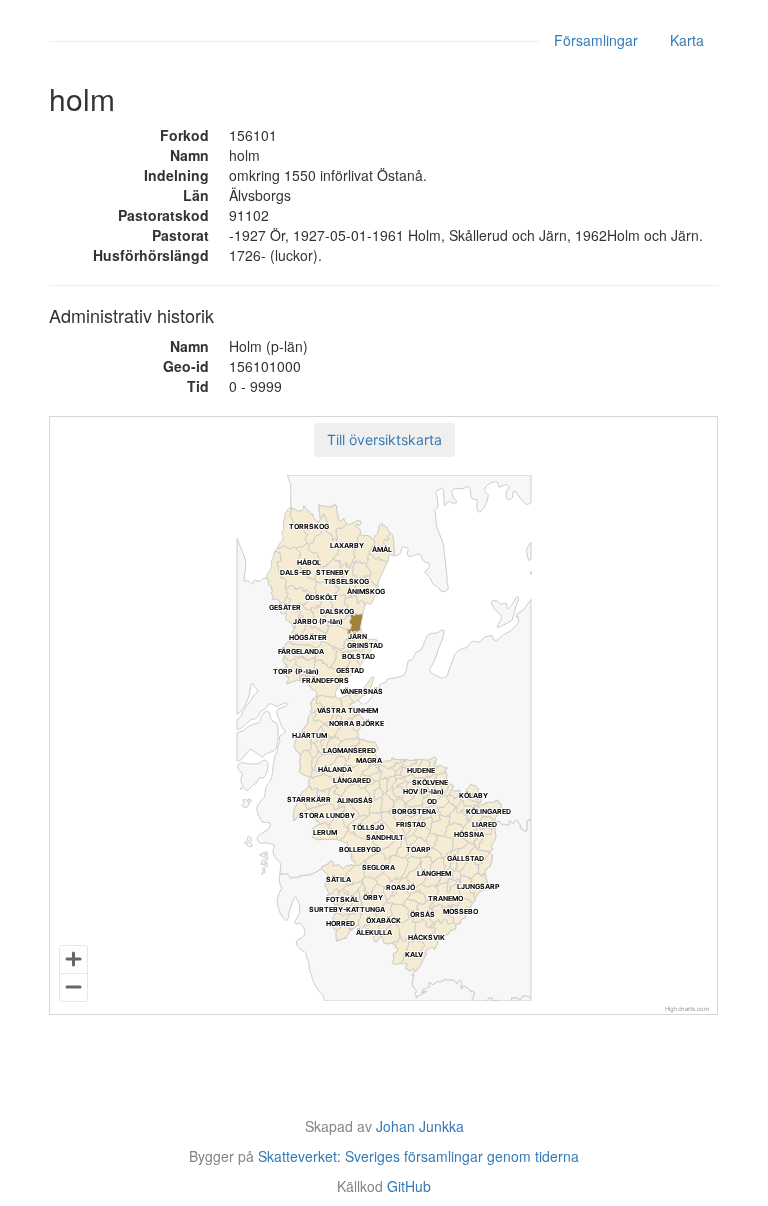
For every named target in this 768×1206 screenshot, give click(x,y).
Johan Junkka (420, 1126)
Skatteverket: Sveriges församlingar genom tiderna (418, 1156)
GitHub (409, 1186)
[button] (384, 440)
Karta (687, 40)
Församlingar (596, 40)
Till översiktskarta (384, 439)
